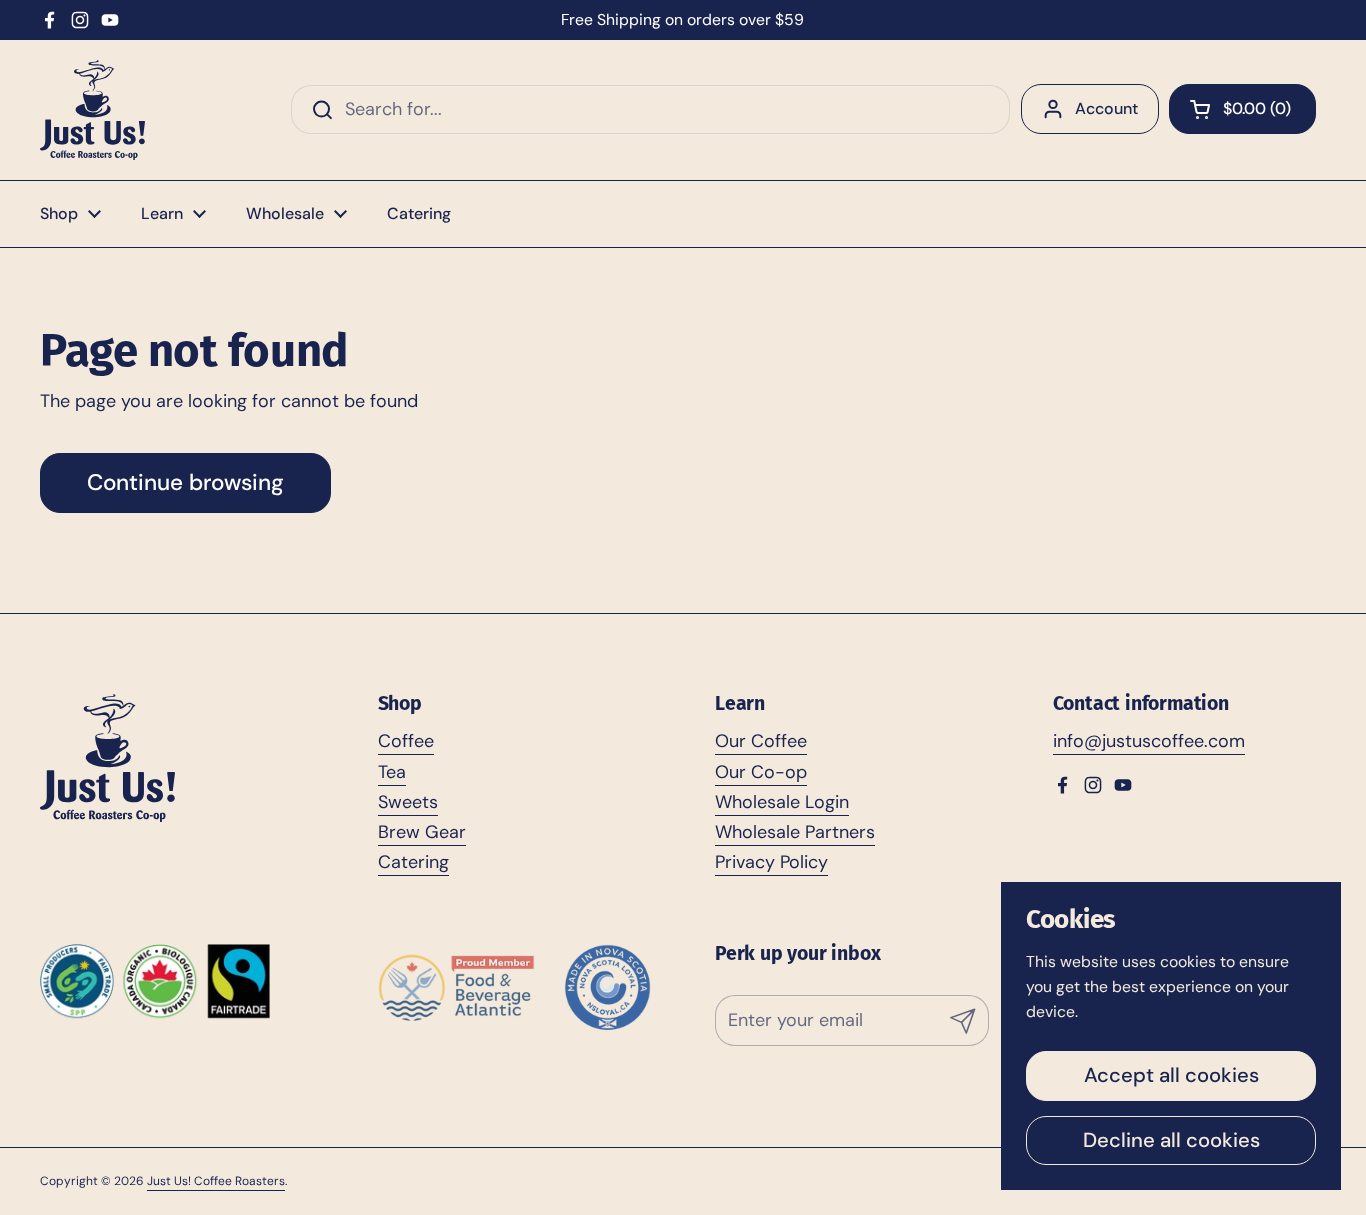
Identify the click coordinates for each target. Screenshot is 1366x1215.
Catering (413, 862)
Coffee (406, 741)
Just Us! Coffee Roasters (216, 1181)
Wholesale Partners (795, 832)
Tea (392, 772)
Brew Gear (422, 832)
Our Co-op (761, 772)
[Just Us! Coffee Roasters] (92, 110)
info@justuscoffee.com (1149, 741)
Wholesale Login (782, 802)
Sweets (408, 802)
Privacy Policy (771, 862)
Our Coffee (761, 741)
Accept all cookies (1171, 1075)
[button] (1242, 109)
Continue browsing (185, 482)
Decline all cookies (1171, 1140)
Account (1106, 108)
